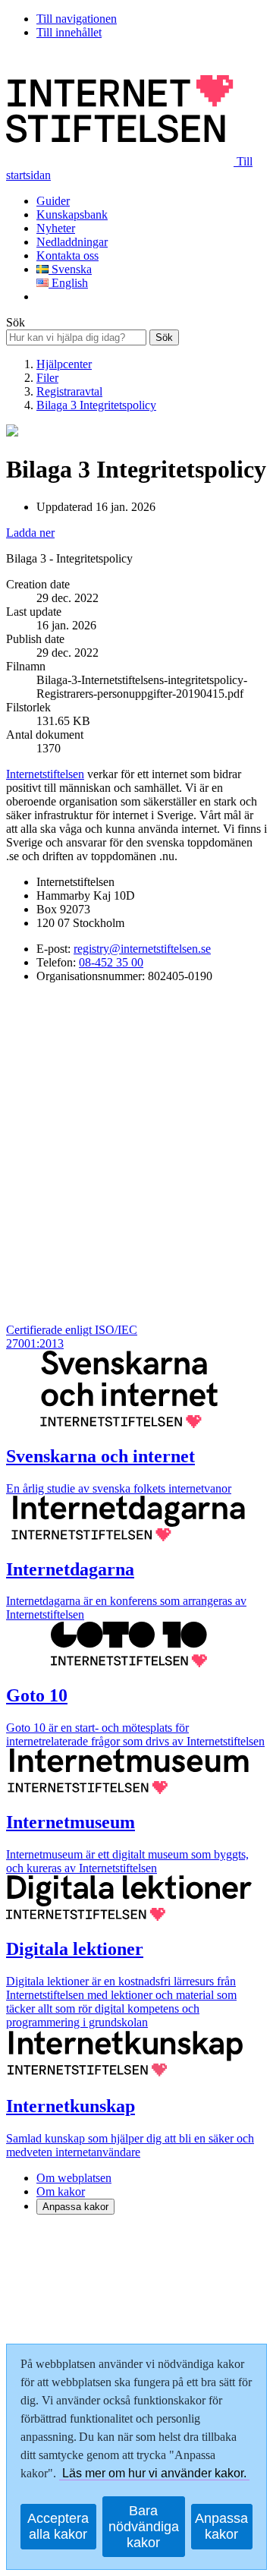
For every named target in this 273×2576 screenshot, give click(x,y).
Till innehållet (69, 32)
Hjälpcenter (64, 364)
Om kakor (61, 2191)
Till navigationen (77, 19)
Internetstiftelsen (45, 774)
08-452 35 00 (111, 962)
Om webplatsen (74, 2178)
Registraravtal (69, 391)
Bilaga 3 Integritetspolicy (96, 405)
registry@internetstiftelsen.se (142, 949)
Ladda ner (30, 533)
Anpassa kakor (75, 2207)
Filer (47, 378)
